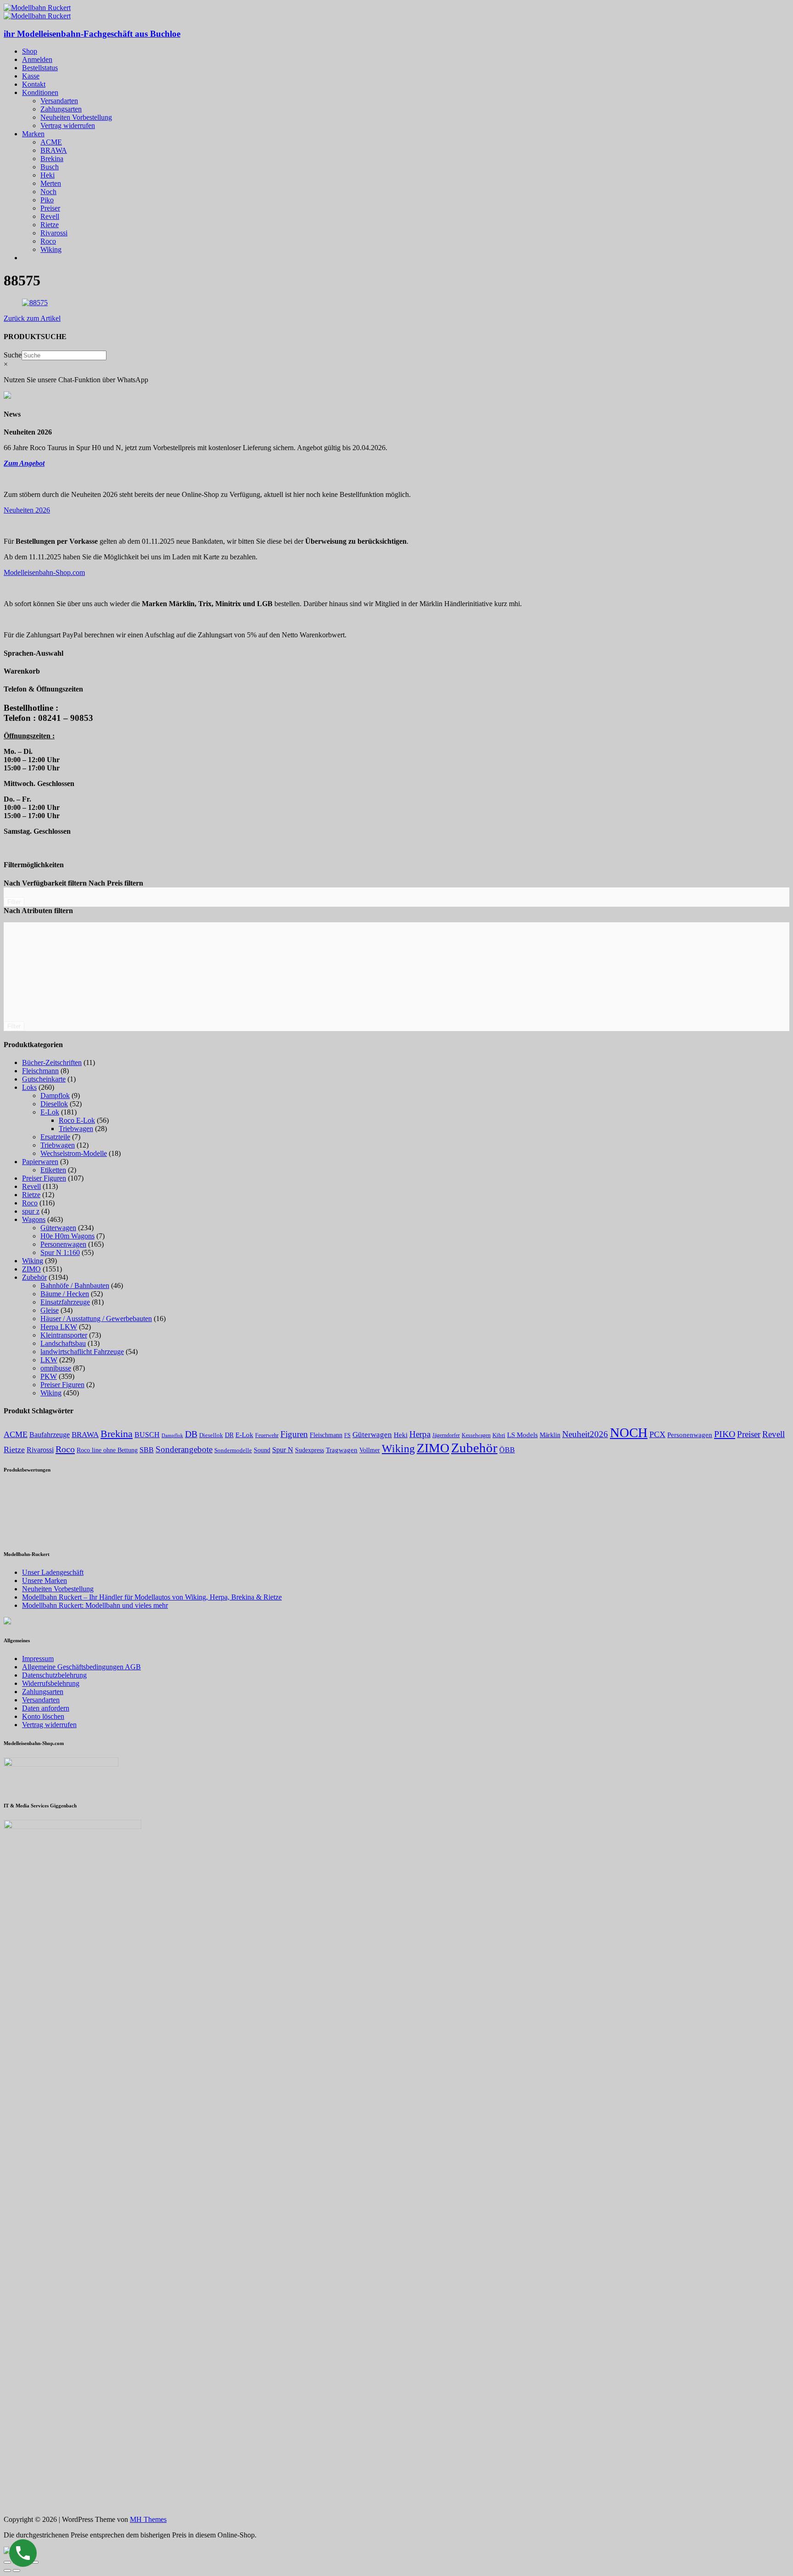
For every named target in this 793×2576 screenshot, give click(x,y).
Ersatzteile (55, 1137)
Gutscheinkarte (44, 1079)
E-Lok (50, 1112)
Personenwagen (63, 1244)
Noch (48, 192)
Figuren (294, 1434)
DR (229, 1435)
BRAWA (54, 150)
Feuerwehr (267, 1435)
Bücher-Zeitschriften (52, 1062)
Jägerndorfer (446, 1435)
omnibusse (56, 1368)
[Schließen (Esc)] (7, 2562)
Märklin (550, 1435)
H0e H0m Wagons (67, 1236)
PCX (657, 1434)
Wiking (51, 249)
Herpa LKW (59, 1327)
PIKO (725, 1434)
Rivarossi (54, 233)
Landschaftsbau (63, 1343)
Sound (262, 1450)
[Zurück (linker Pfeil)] (7, 2570)
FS (347, 1435)
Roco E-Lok (77, 1120)
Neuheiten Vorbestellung (76, 117)
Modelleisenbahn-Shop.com (44, 572)
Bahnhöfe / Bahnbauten (75, 1285)
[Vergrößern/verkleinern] (35, 2562)
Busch (50, 167)
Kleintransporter (64, 1335)
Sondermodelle (233, 1450)
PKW (49, 1376)
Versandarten (59, 101)
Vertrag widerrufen (68, 125)
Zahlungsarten (61, 109)
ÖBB (507, 1450)
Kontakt (34, 84)
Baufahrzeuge (50, 1435)
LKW (49, 1360)
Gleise (50, 1310)
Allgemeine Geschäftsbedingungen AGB (81, 1667)
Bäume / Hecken (65, 1294)
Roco (48, 241)
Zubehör (34, 1277)
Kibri (499, 1435)
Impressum (38, 1659)
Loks (29, 1087)
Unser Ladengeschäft (53, 1572)
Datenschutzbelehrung (54, 1675)
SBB (147, 1450)
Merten (51, 183)
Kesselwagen (476, 1435)
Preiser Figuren (44, 1178)
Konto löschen (43, 1716)
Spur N (283, 1450)
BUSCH (147, 1435)
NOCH (629, 1433)
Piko (47, 200)
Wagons (34, 1219)
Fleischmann (40, 1071)
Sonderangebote (184, 1449)
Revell (50, 216)
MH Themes (148, 2519)
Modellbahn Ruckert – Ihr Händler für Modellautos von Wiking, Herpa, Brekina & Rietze (152, 1597)
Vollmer (370, 1450)
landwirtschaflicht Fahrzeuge (82, 1352)
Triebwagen (76, 1129)
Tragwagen (342, 1450)
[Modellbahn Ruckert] (37, 8)
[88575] (35, 303)
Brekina (52, 159)
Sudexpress (310, 1450)
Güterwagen (58, 1228)
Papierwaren (40, 1162)
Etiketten (53, 1170)
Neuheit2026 (585, 1434)
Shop (30, 51)
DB (191, 1434)
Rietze (50, 225)
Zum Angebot (24, 463)
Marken (33, 134)
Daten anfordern (46, 1708)
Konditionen (40, 92)
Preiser (50, 208)
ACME (51, 142)
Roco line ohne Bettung (107, 1450)
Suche (13, 355)
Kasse (31, 76)
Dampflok (55, 1096)
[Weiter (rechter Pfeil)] (17, 2570)
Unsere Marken (45, 1581)
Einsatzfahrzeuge (65, 1302)
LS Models (522, 1435)
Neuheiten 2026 (27, 510)
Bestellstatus (40, 68)
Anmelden (37, 59)
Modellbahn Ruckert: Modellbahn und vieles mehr (95, 1605)
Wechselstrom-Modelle (74, 1153)
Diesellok (54, 1104)
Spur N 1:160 (60, 1252)
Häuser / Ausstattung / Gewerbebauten (96, 1319)
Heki (47, 175)
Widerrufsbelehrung (51, 1683)
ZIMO (31, 1269)
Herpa (420, 1434)
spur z (31, 1211)
